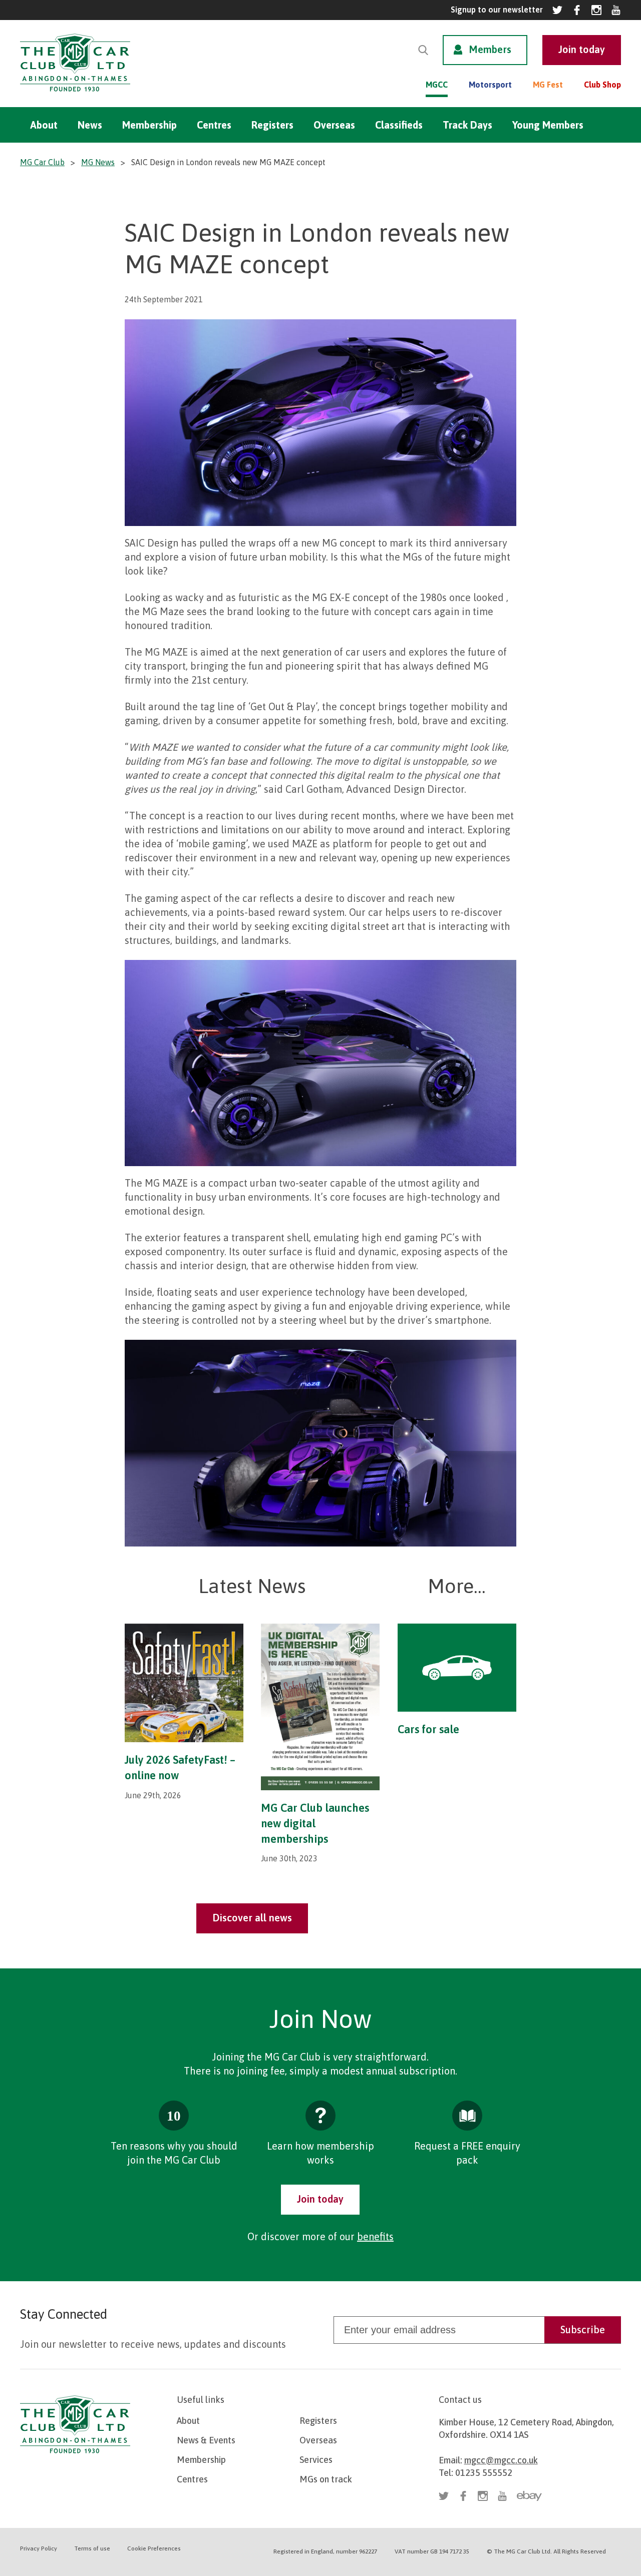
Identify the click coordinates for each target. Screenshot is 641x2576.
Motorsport (490, 85)
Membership (149, 125)
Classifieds (399, 125)
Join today (320, 2199)
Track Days (467, 125)
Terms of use (92, 2548)
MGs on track (326, 2479)
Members (490, 49)
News (90, 125)
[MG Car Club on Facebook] (577, 10)
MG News (98, 162)
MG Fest (548, 85)
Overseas (334, 125)
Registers (272, 125)
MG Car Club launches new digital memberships (315, 1823)
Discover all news (252, 1918)
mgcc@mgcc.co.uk (501, 2460)
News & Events (206, 2440)
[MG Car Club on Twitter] (557, 10)
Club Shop (602, 85)
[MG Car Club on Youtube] (616, 10)
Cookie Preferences (154, 2548)
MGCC (437, 85)
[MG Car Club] (75, 94)
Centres (214, 125)
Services (316, 2460)
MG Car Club (42, 162)
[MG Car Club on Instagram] (596, 10)
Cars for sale (428, 1729)
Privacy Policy (39, 2548)
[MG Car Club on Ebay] (529, 2496)
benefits (375, 2236)
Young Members (548, 125)
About (44, 125)
